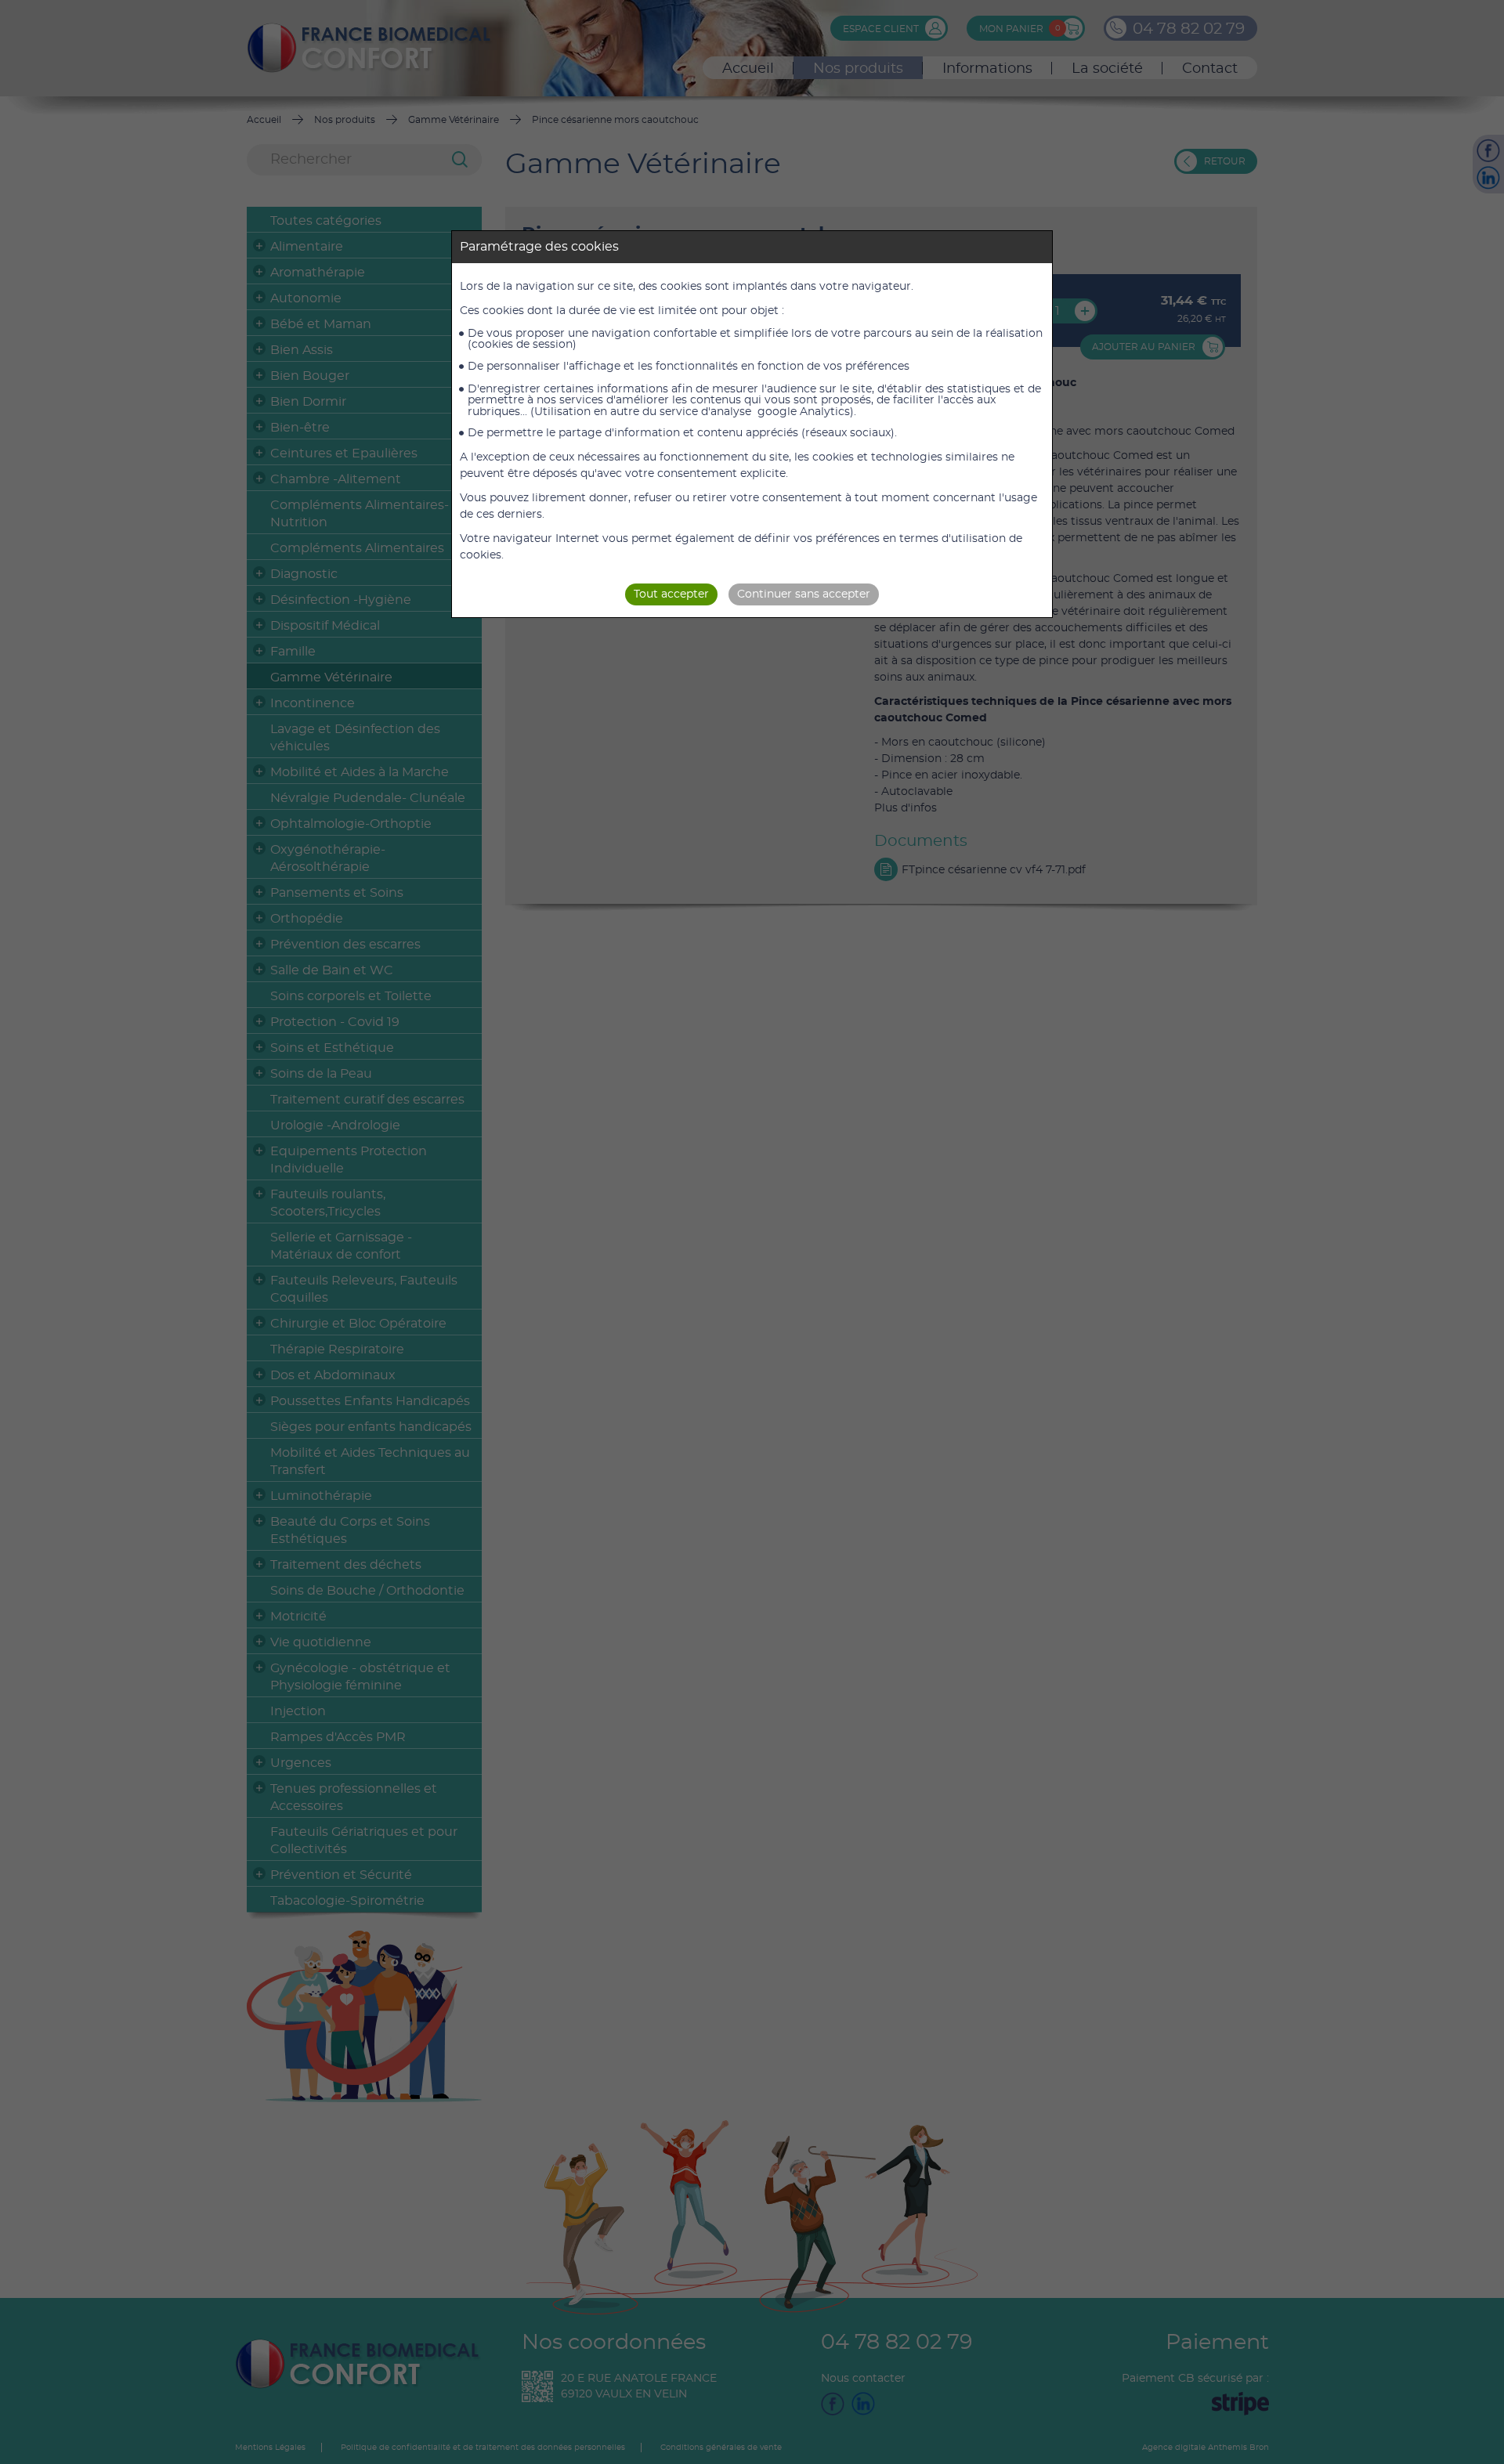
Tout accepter (671, 594)
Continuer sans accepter (804, 594)
